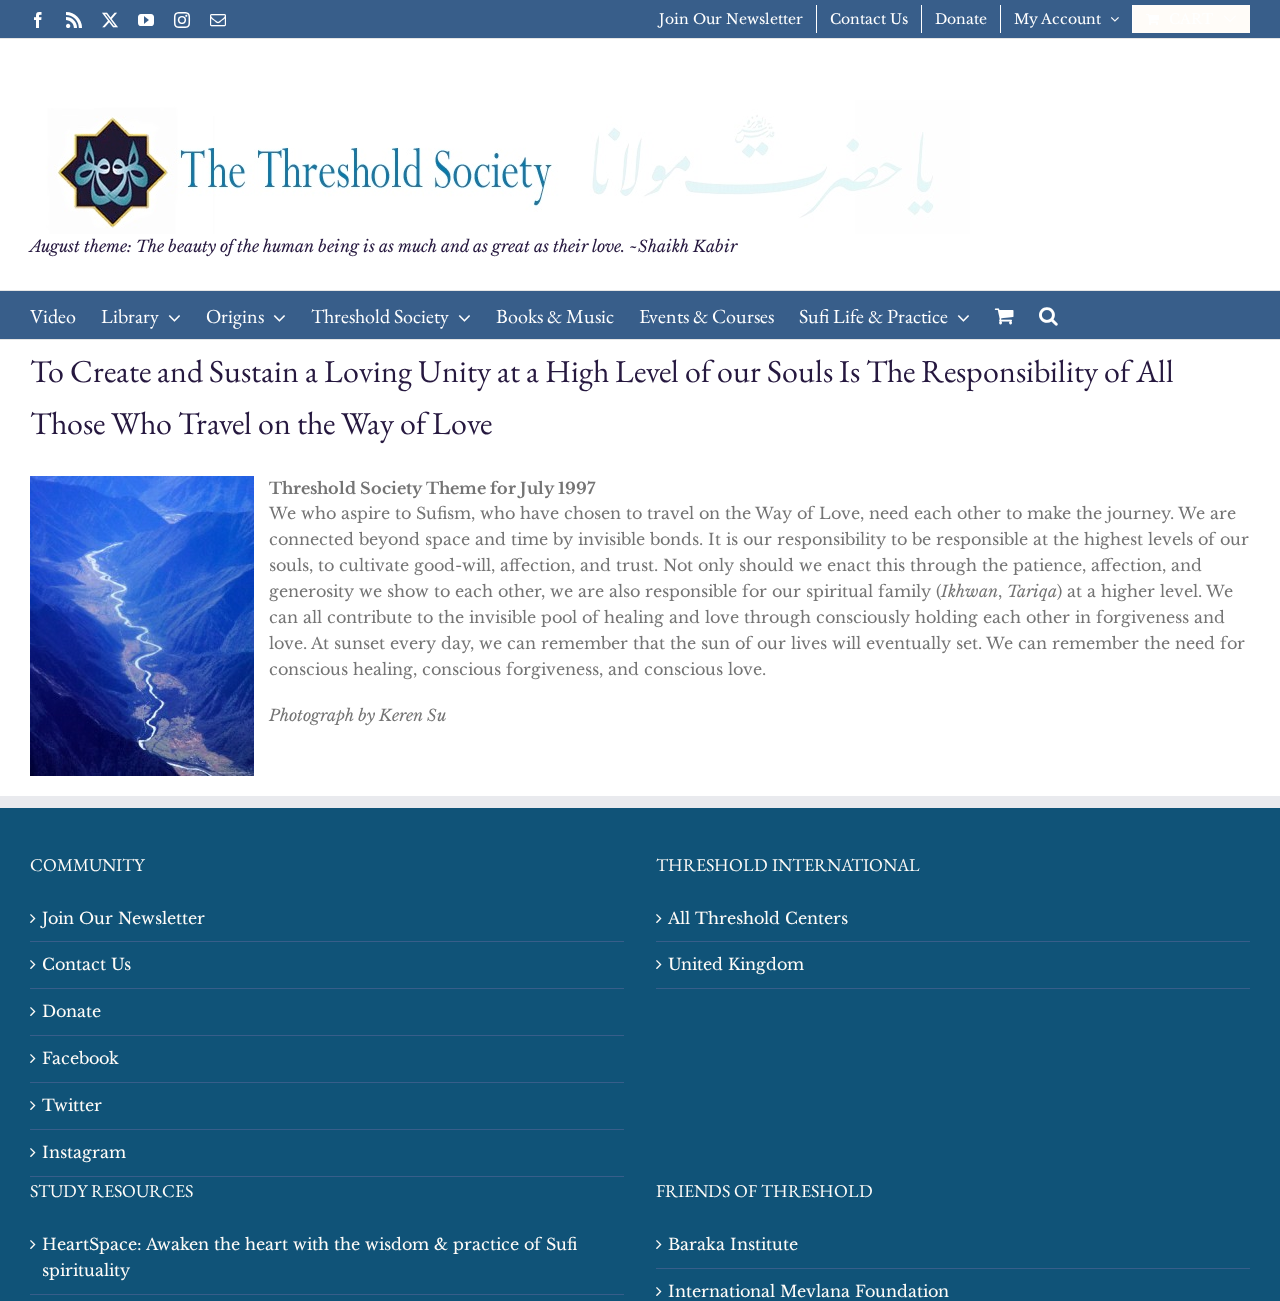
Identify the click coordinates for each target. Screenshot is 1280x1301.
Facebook (80, 1058)
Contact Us (86, 964)
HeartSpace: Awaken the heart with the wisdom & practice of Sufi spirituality (309, 1257)
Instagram (84, 1152)
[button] (1048, 315)
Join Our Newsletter (123, 918)
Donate (71, 1011)
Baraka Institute (733, 1244)
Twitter (72, 1105)
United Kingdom (736, 964)
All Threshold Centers (758, 918)
